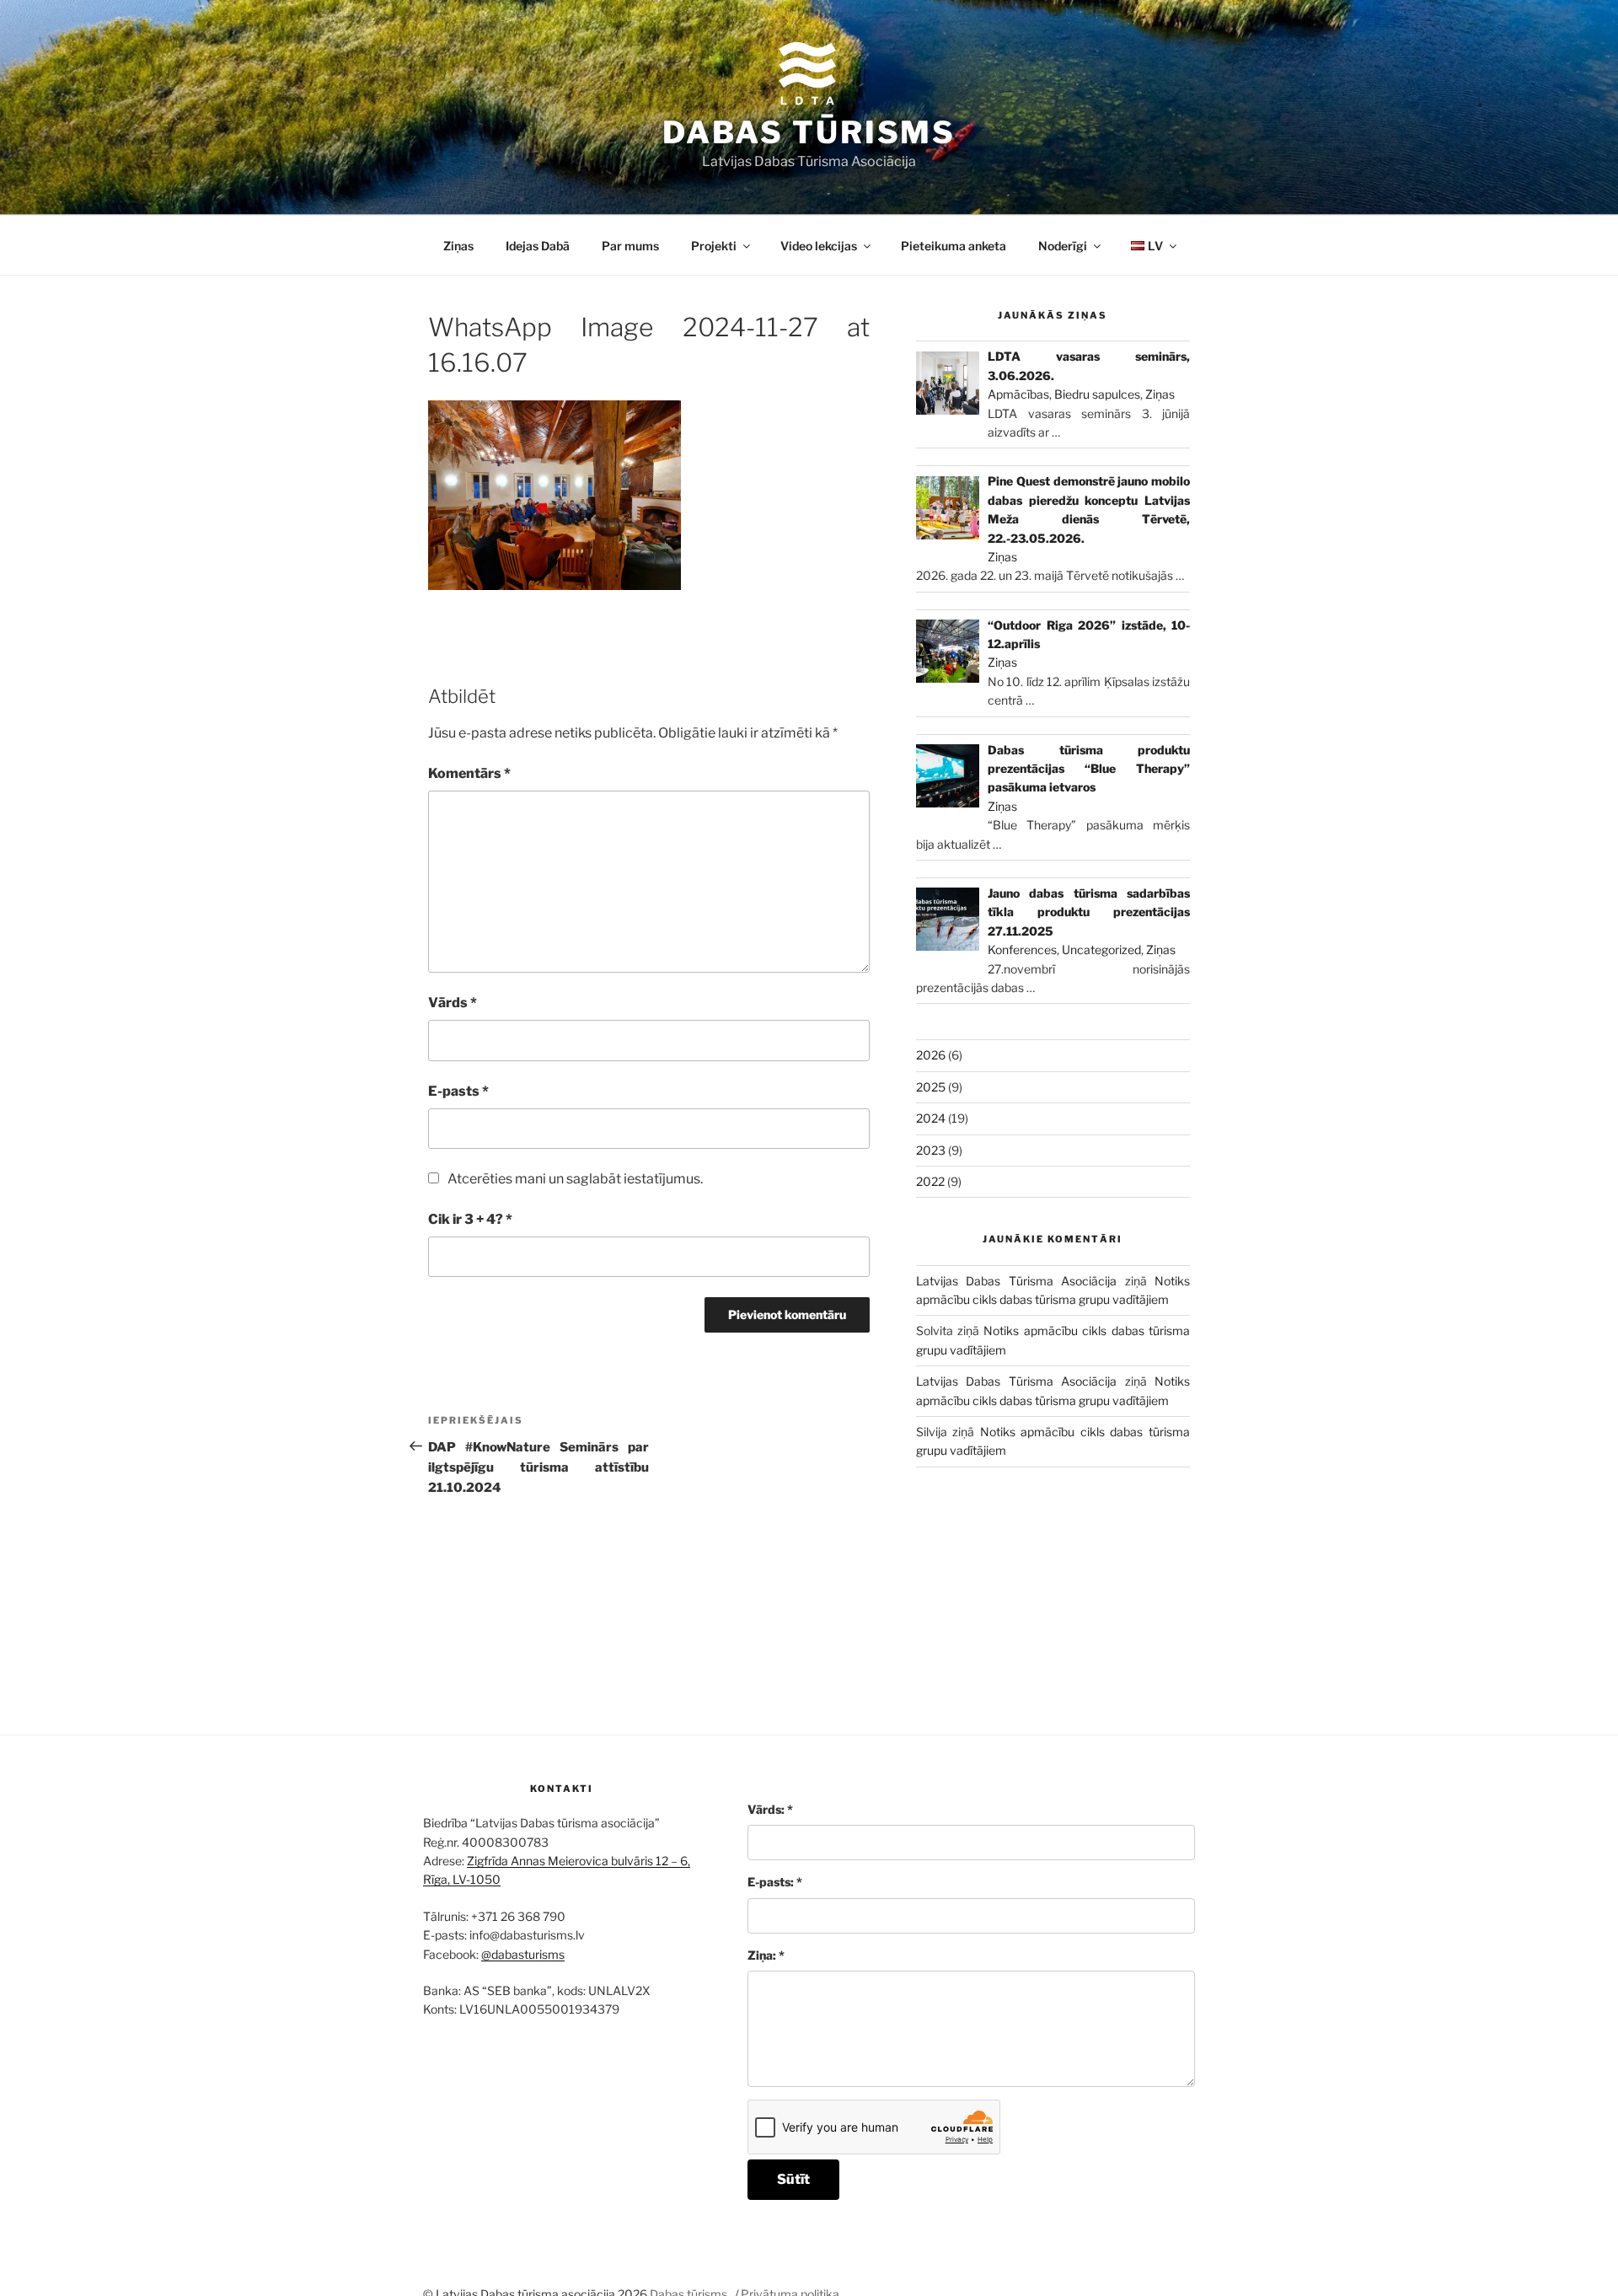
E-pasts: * (775, 1882)
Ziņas (458, 246)
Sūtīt (793, 2179)
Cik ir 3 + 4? (470, 1219)
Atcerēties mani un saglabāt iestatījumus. (575, 1179)
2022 (930, 1181)
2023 (931, 1150)
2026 (931, 1055)
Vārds (453, 1003)
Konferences (1022, 950)
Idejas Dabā (538, 246)
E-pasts (458, 1091)
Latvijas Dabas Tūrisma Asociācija (1016, 1281)
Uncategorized (1101, 950)
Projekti (714, 246)
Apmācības (1018, 394)
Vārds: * (770, 1809)
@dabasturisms (523, 1954)
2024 (931, 1118)
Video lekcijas (819, 246)
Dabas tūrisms (809, 132)
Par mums (630, 246)
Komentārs (469, 773)
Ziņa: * (766, 1955)
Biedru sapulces (1097, 394)
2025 (931, 1087)
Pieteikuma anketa (954, 246)
